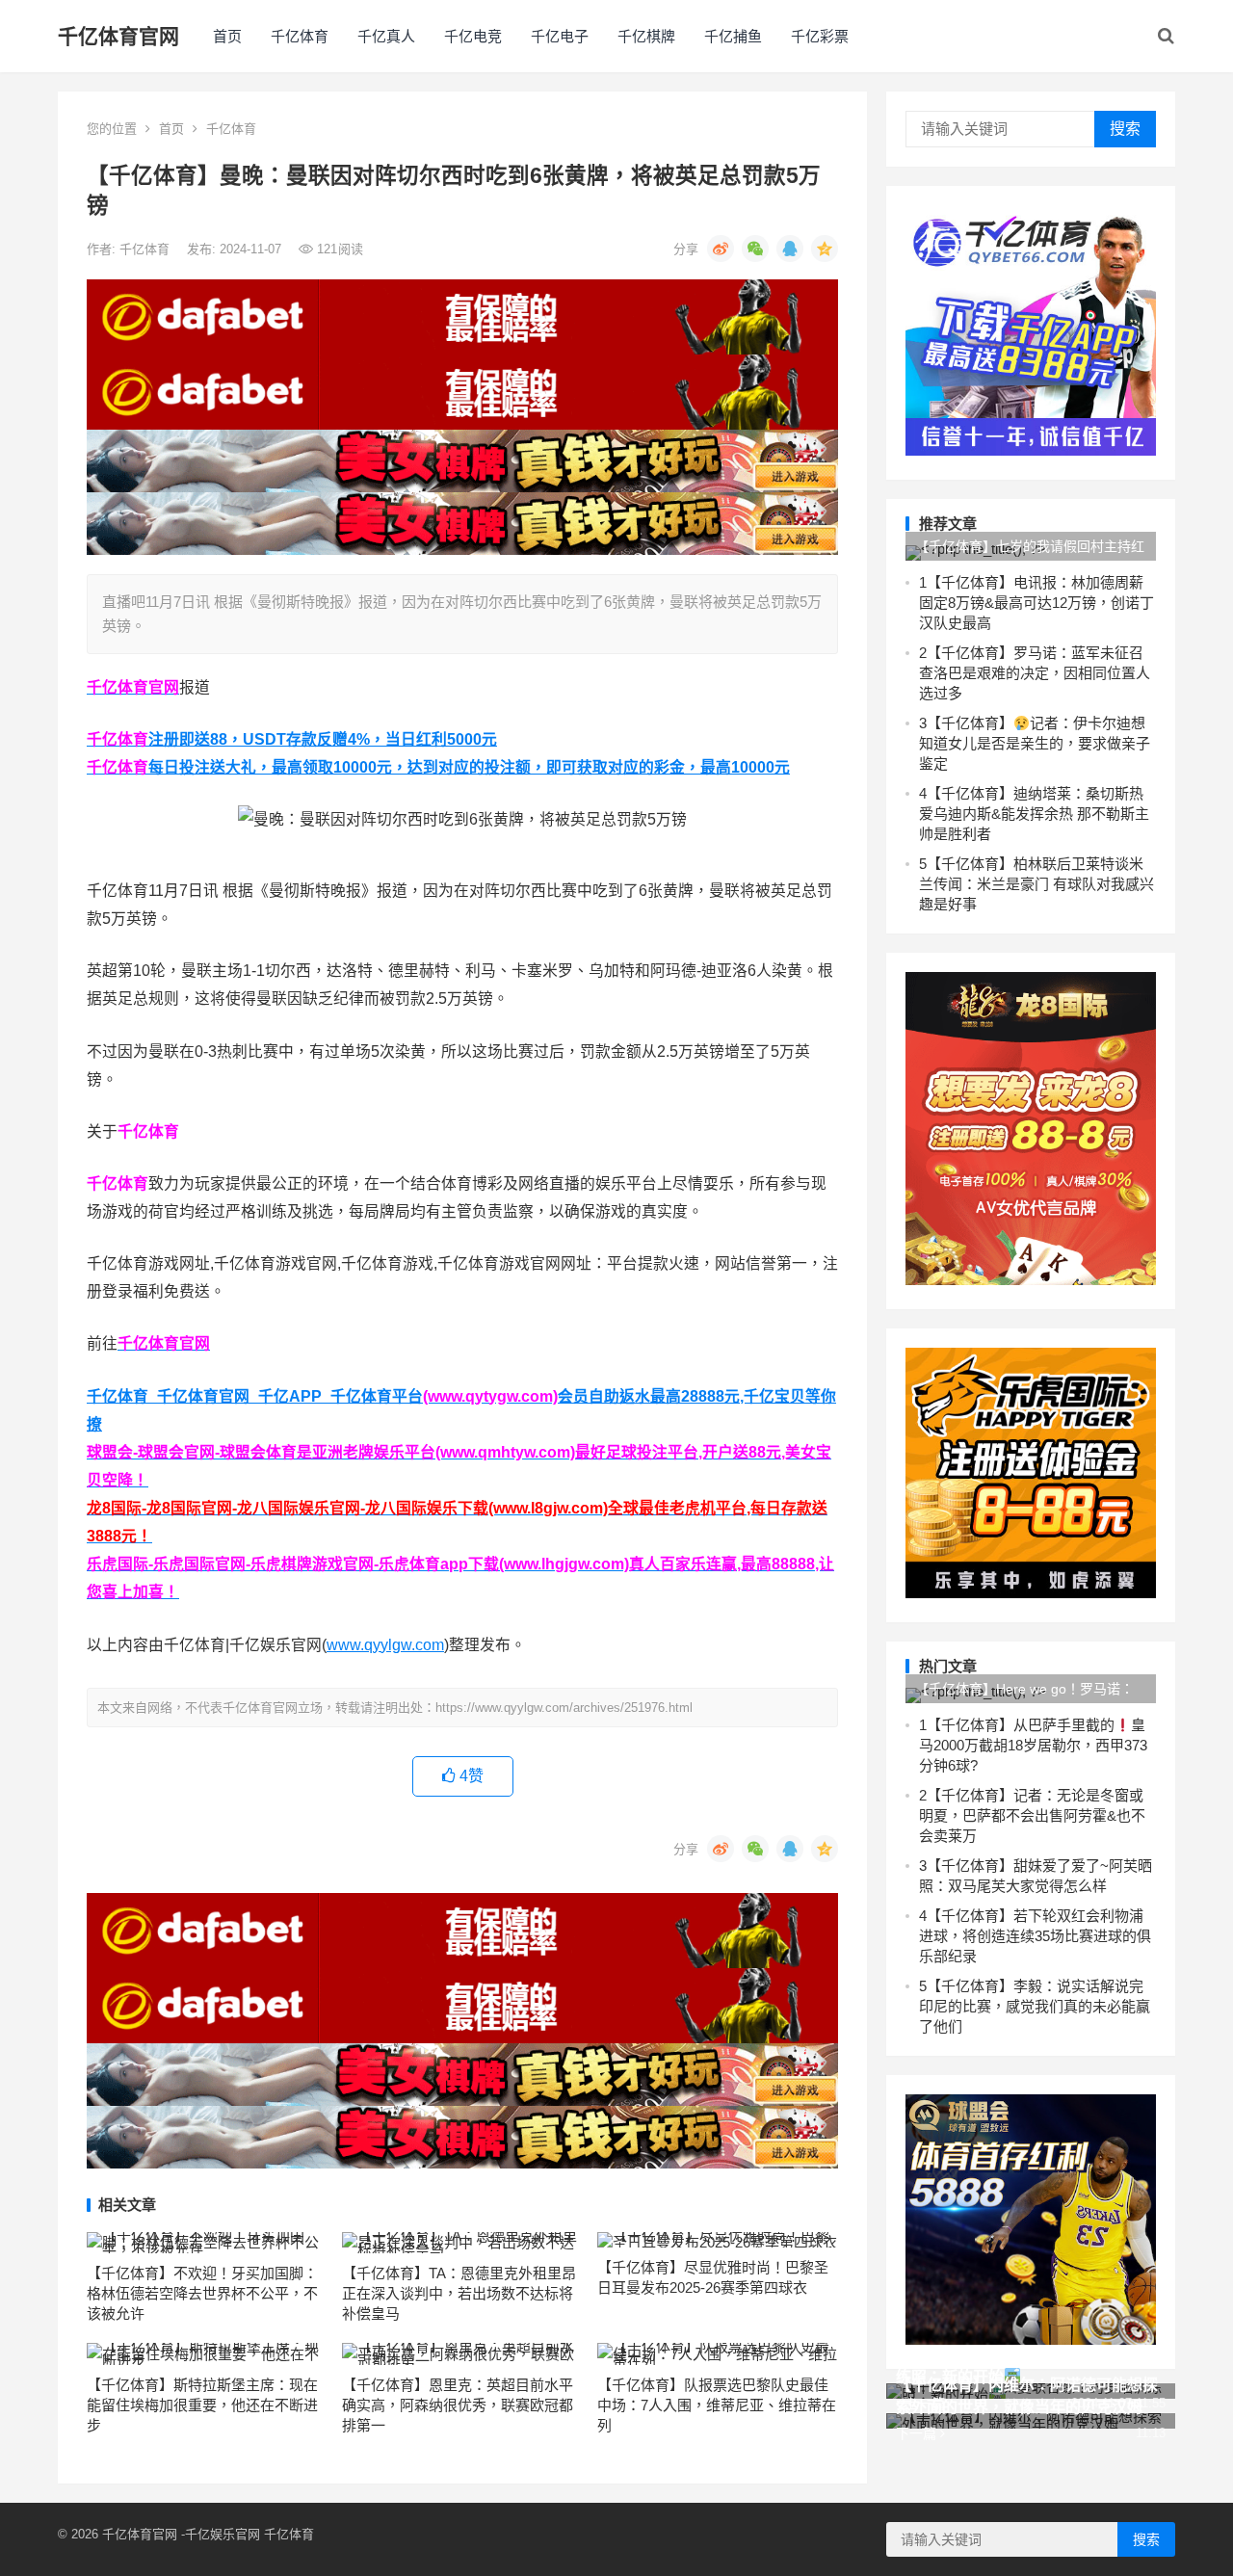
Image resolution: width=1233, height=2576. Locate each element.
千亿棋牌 (646, 36)
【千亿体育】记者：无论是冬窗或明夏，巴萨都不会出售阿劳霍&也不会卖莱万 (1032, 1815)
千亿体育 (300, 36)
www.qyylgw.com (385, 1645)
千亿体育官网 (118, 36)
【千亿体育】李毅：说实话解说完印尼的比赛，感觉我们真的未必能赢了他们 (1035, 2006)
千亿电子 (560, 36)
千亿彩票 (820, 36)
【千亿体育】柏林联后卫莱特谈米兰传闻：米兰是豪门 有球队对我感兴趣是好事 (1036, 884)
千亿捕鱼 (733, 36)
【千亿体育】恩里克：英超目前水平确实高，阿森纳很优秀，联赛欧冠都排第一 (458, 2405)
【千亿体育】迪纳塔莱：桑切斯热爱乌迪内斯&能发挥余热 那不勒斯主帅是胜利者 (1034, 814)
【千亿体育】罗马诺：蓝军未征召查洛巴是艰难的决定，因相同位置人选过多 (1035, 673)
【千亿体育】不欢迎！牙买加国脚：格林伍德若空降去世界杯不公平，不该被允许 (202, 2293)
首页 (227, 36)
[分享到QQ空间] (825, 249)
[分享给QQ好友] (790, 249)
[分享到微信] (755, 249)
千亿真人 (386, 36)
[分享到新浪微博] (721, 249)
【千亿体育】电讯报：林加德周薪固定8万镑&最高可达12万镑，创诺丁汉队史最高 (1036, 603)
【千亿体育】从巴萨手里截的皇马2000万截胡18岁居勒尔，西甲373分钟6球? (1033, 1745)
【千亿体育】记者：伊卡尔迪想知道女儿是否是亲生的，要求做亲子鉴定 (1035, 743)
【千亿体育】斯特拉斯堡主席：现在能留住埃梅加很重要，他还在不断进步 (202, 2405)
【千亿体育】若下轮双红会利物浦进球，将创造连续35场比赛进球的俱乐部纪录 (1035, 1936)
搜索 (1125, 129)
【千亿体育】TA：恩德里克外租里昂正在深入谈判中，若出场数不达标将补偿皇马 (459, 2293)
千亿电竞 (473, 36)
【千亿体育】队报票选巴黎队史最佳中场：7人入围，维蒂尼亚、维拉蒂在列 (717, 2405)
